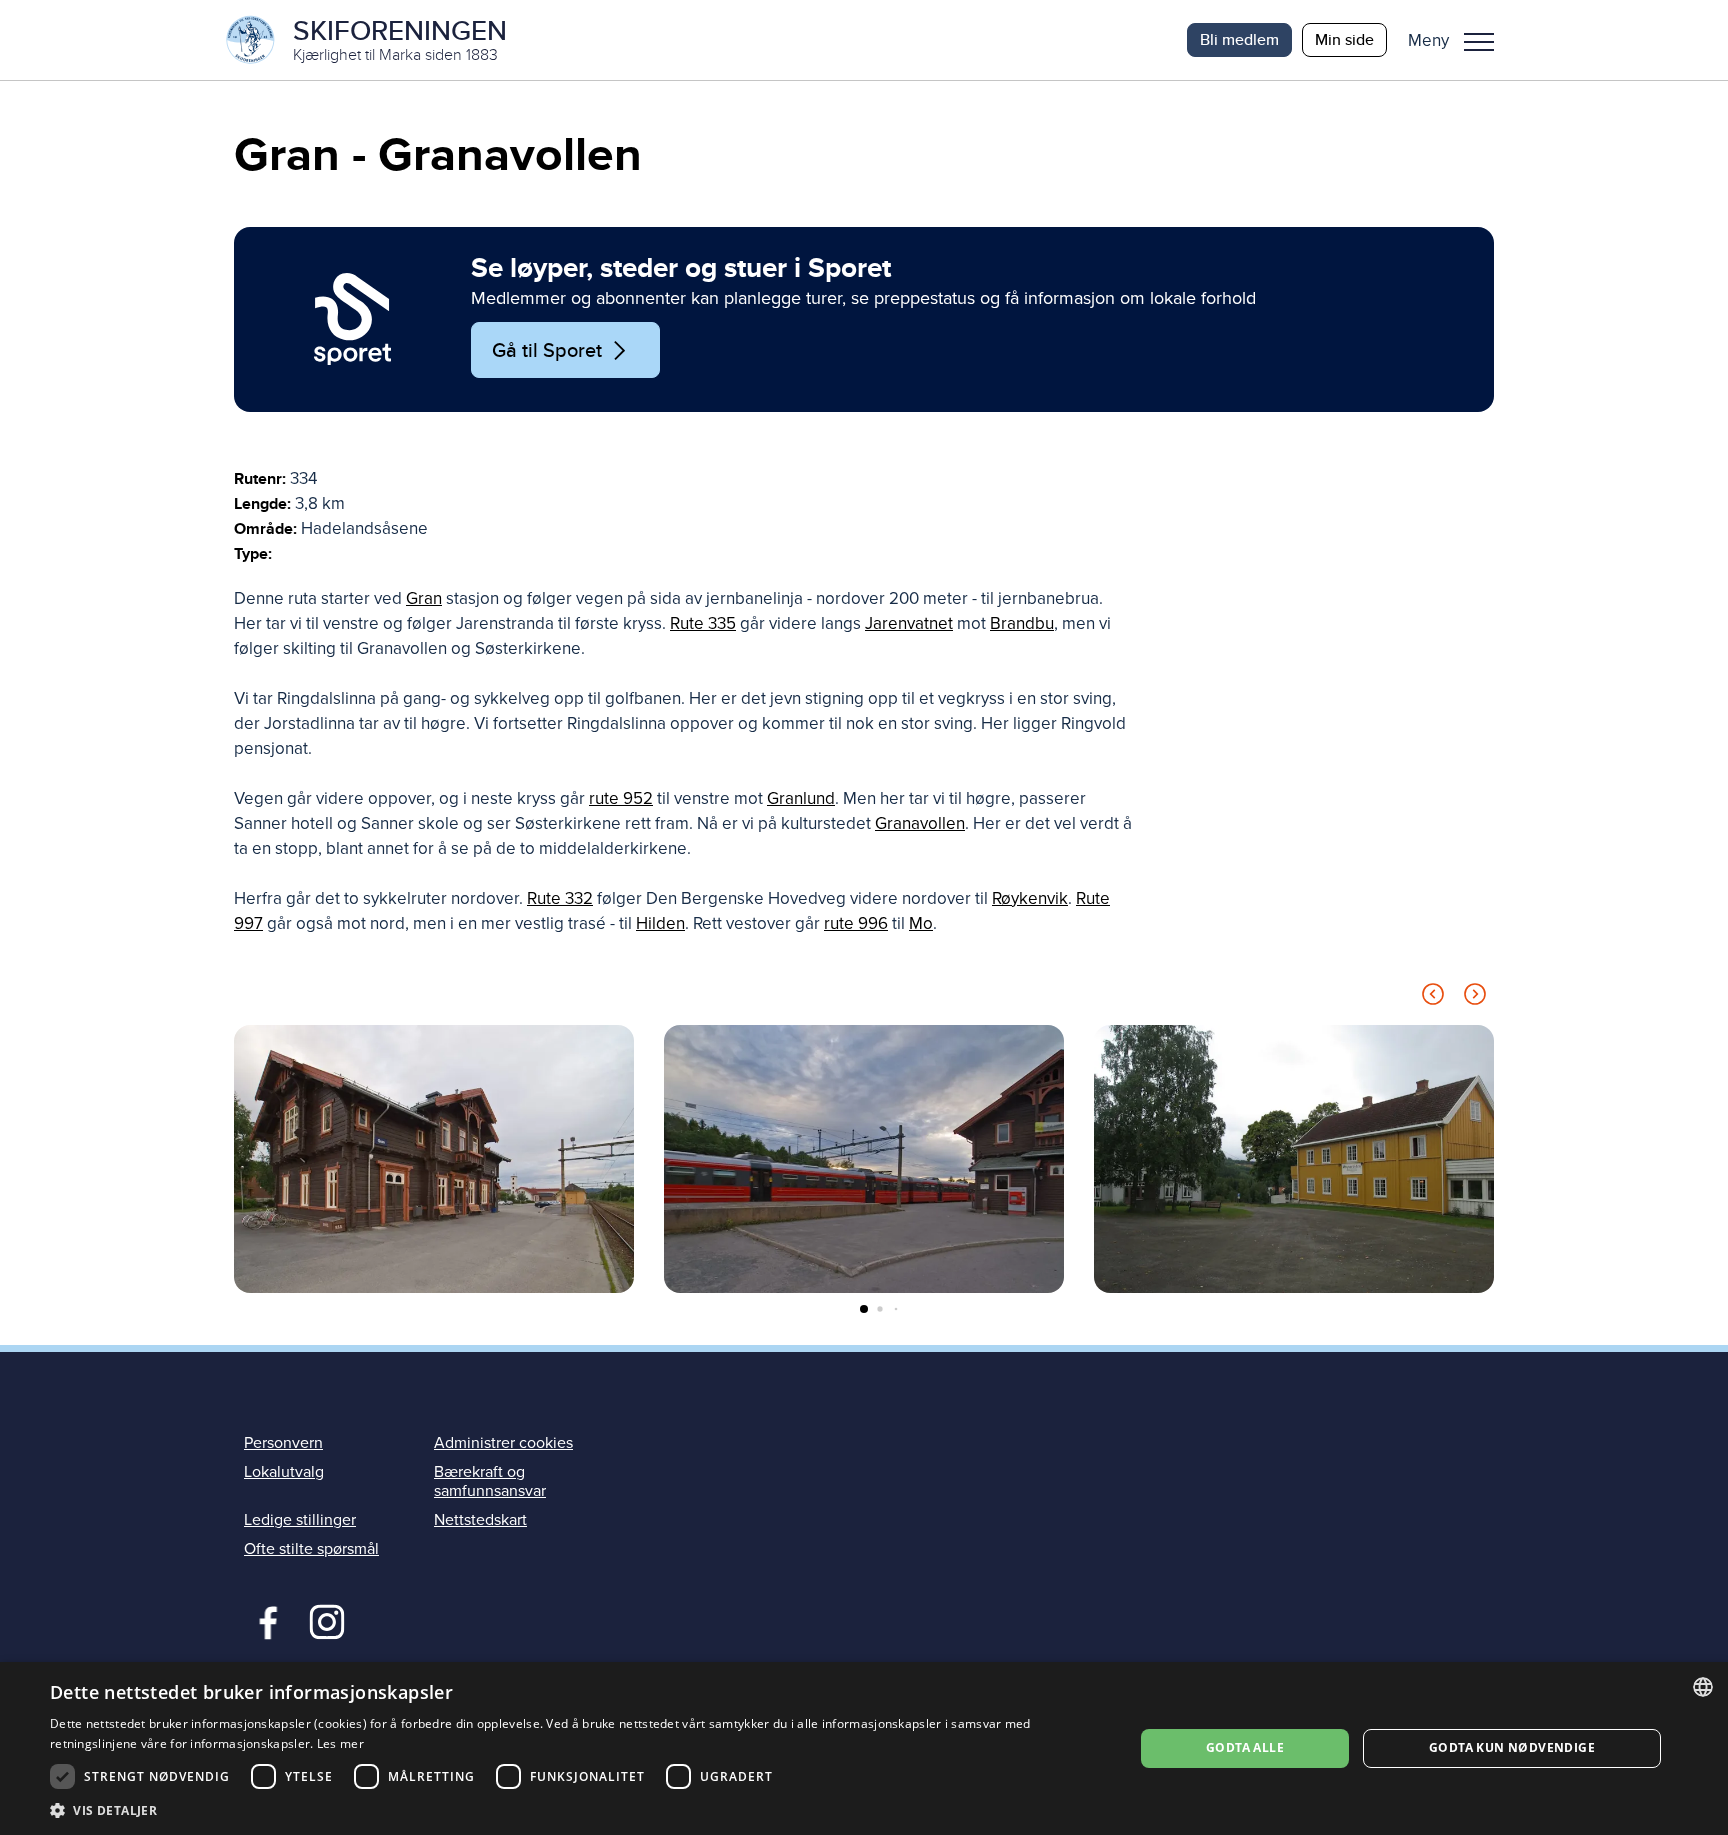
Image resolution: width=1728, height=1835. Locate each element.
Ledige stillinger (300, 1520)
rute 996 (856, 923)
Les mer (340, 1743)
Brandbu (1022, 623)
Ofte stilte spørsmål (311, 1549)
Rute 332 (560, 898)
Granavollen (920, 823)
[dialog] (864, 1748)
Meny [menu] (1479, 40)
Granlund (801, 798)
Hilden (660, 923)
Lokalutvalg (284, 1472)
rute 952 (621, 798)
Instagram (326, 1620)
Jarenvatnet (909, 623)
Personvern (283, 1443)
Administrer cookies (503, 1443)
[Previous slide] (1433, 997)
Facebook (263, 1620)
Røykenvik (1030, 898)
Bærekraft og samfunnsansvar (490, 1481)
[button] (1458, 40)
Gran (424, 598)
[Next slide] (1475, 997)
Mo (921, 923)
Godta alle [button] (1245, 1747)
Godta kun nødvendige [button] (1512, 1747)
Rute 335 (703, 623)
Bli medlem (1239, 39)
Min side (1344, 39)
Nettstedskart (480, 1520)
